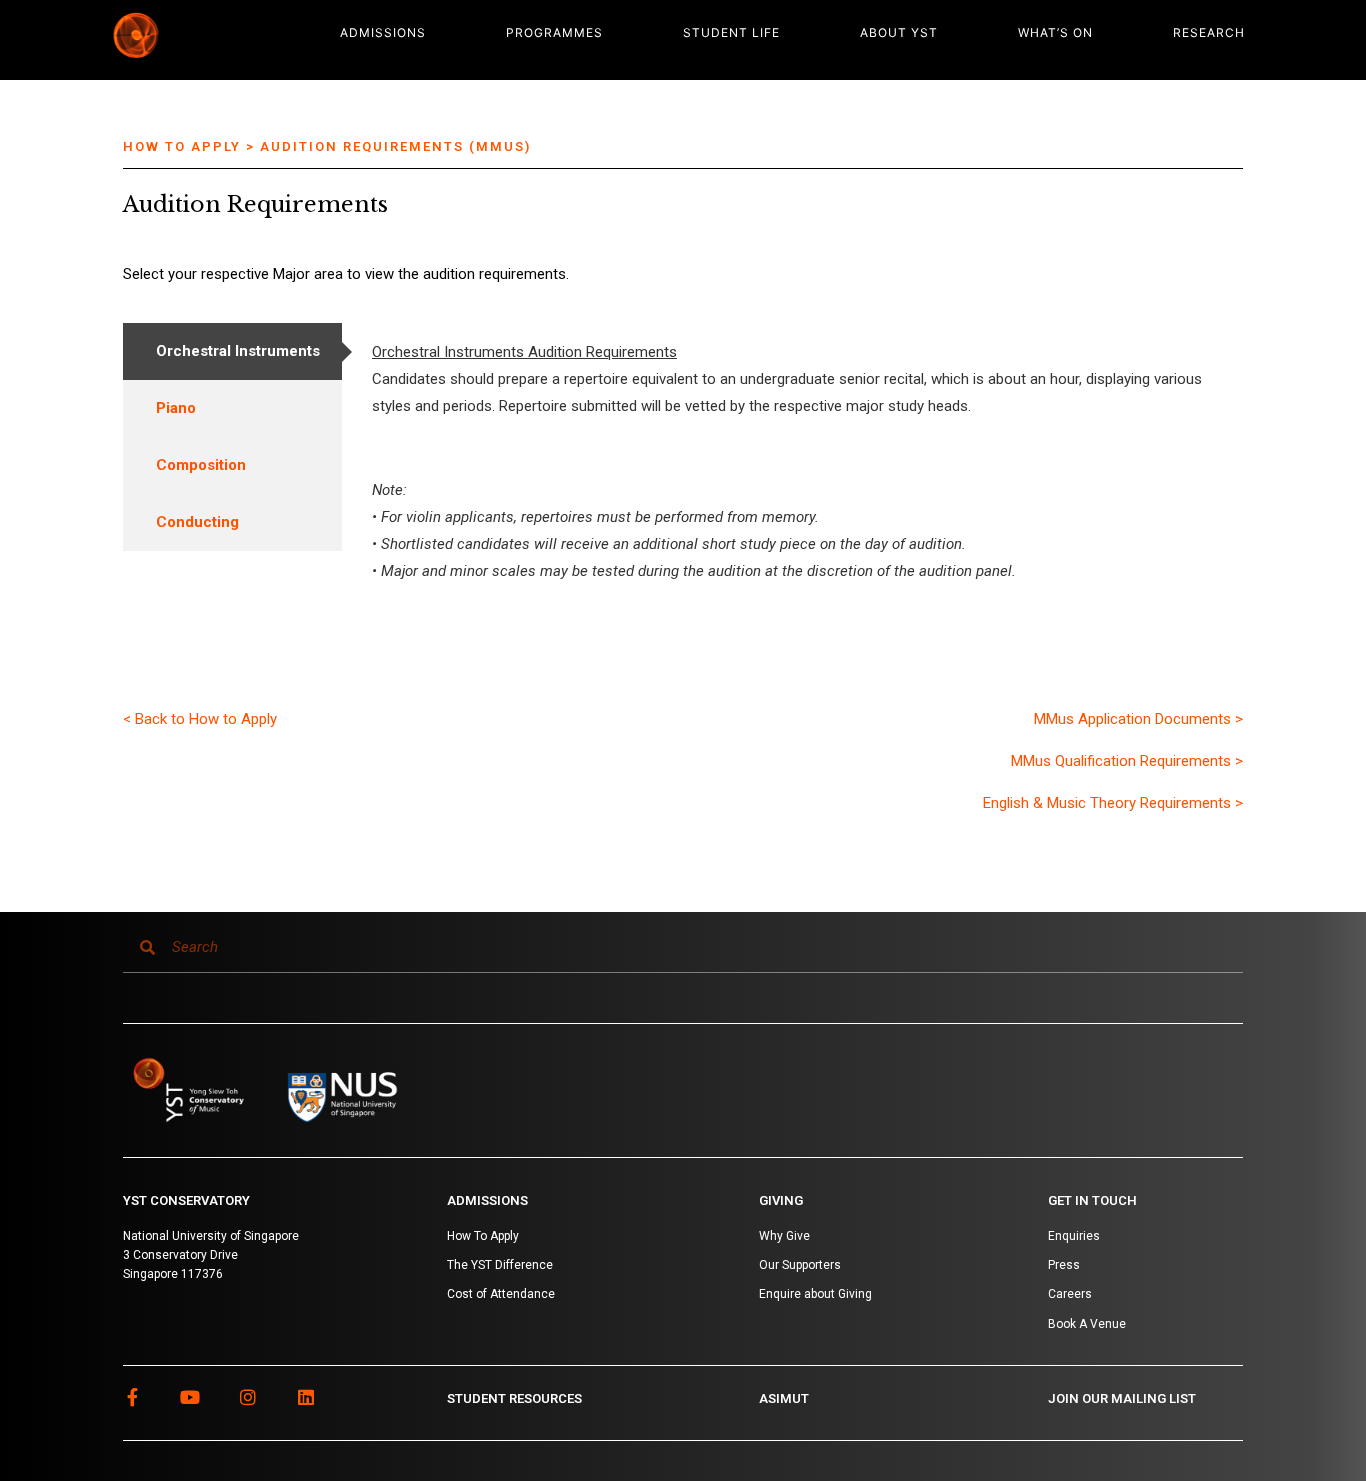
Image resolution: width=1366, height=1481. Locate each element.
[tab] (232, 351)
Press (1064, 1265)
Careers (1070, 1294)
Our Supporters (800, 1265)
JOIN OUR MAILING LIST (1122, 1398)
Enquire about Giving (815, 1294)
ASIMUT (784, 1398)
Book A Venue (1087, 1324)
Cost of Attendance (501, 1294)
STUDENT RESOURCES (514, 1398)
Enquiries (1074, 1236)
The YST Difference (500, 1265)
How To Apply (483, 1236)
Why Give (784, 1236)
